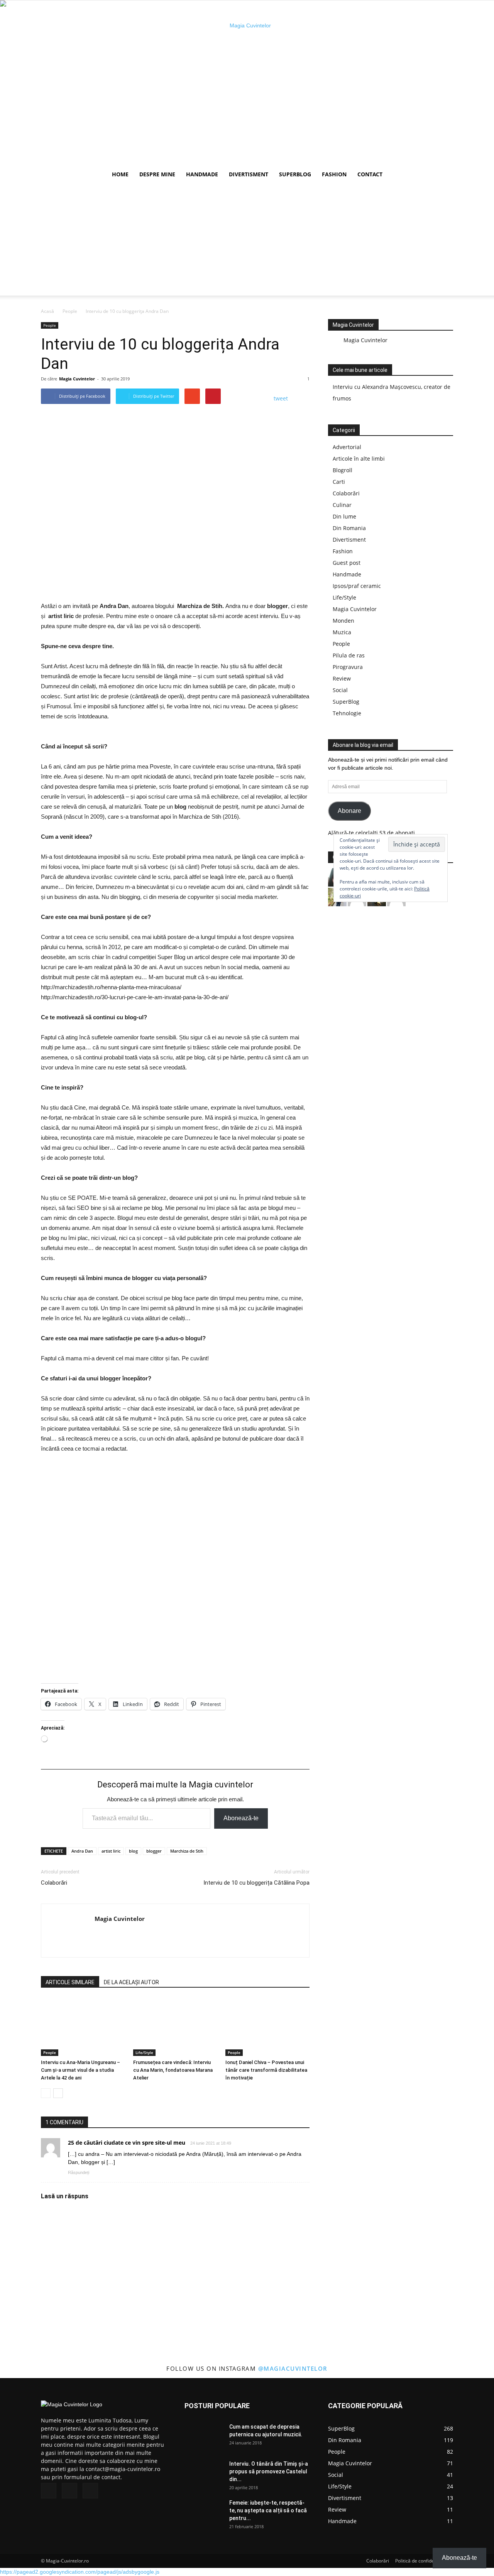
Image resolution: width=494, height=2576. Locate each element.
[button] (444, 175)
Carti (339, 482)
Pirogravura (348, 667)
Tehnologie (347, 713)
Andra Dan (82, 1851)
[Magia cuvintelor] (247, 83)
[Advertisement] (247, 242)
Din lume (344, 516)
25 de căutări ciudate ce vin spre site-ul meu (127, 2143)
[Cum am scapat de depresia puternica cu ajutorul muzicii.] (204, 2436)
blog (133, 1851)
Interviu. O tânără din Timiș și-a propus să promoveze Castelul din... (269, 2471)
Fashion (334, 174)
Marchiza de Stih (187, 1851)
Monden (343, 621)
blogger (154, 1851)
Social (340, 690)
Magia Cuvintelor (77, 379)
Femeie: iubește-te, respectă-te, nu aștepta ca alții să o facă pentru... (268, 2510)
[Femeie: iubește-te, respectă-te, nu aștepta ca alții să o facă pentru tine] (204, 2512)
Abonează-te (241, 1818)
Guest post (347, 563)
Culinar (342, 505)
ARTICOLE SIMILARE (70, 1982)
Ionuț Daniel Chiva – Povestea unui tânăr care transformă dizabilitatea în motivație (266, 2070)
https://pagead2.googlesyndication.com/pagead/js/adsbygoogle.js (80, 2572)
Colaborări (54, 1883)
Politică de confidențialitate (424, 2561)
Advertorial (347, 447)
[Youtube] (90, 2491)
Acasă (47, 311)
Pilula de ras (349, 655)
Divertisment (249, 174)
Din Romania (349, 528)
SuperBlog (295, 174)
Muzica (342, 632)
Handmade (202, 174)
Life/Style (144, 2052)
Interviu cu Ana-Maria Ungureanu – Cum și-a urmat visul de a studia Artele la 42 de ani (80, 2070)
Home (120, 174)
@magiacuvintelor (293, 2368)
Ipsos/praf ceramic (357, 586)
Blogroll (343, 470)
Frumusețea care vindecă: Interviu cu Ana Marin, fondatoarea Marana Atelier (173, 2070)
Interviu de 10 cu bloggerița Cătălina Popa (256, 1883)
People (70, 311)
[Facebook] (49, 2491)
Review (342, 678)
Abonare (349, 811)
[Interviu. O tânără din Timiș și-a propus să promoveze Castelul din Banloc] (204, 2473)
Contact (370, 174)
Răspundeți (79, 2172)
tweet (281, 398)
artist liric (111, 1851)
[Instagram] (69, 2491)
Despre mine (157, 174)
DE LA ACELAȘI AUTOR (131, 1982)
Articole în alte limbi (359, 459)
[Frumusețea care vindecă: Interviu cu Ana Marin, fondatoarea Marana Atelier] (175, 2027)
